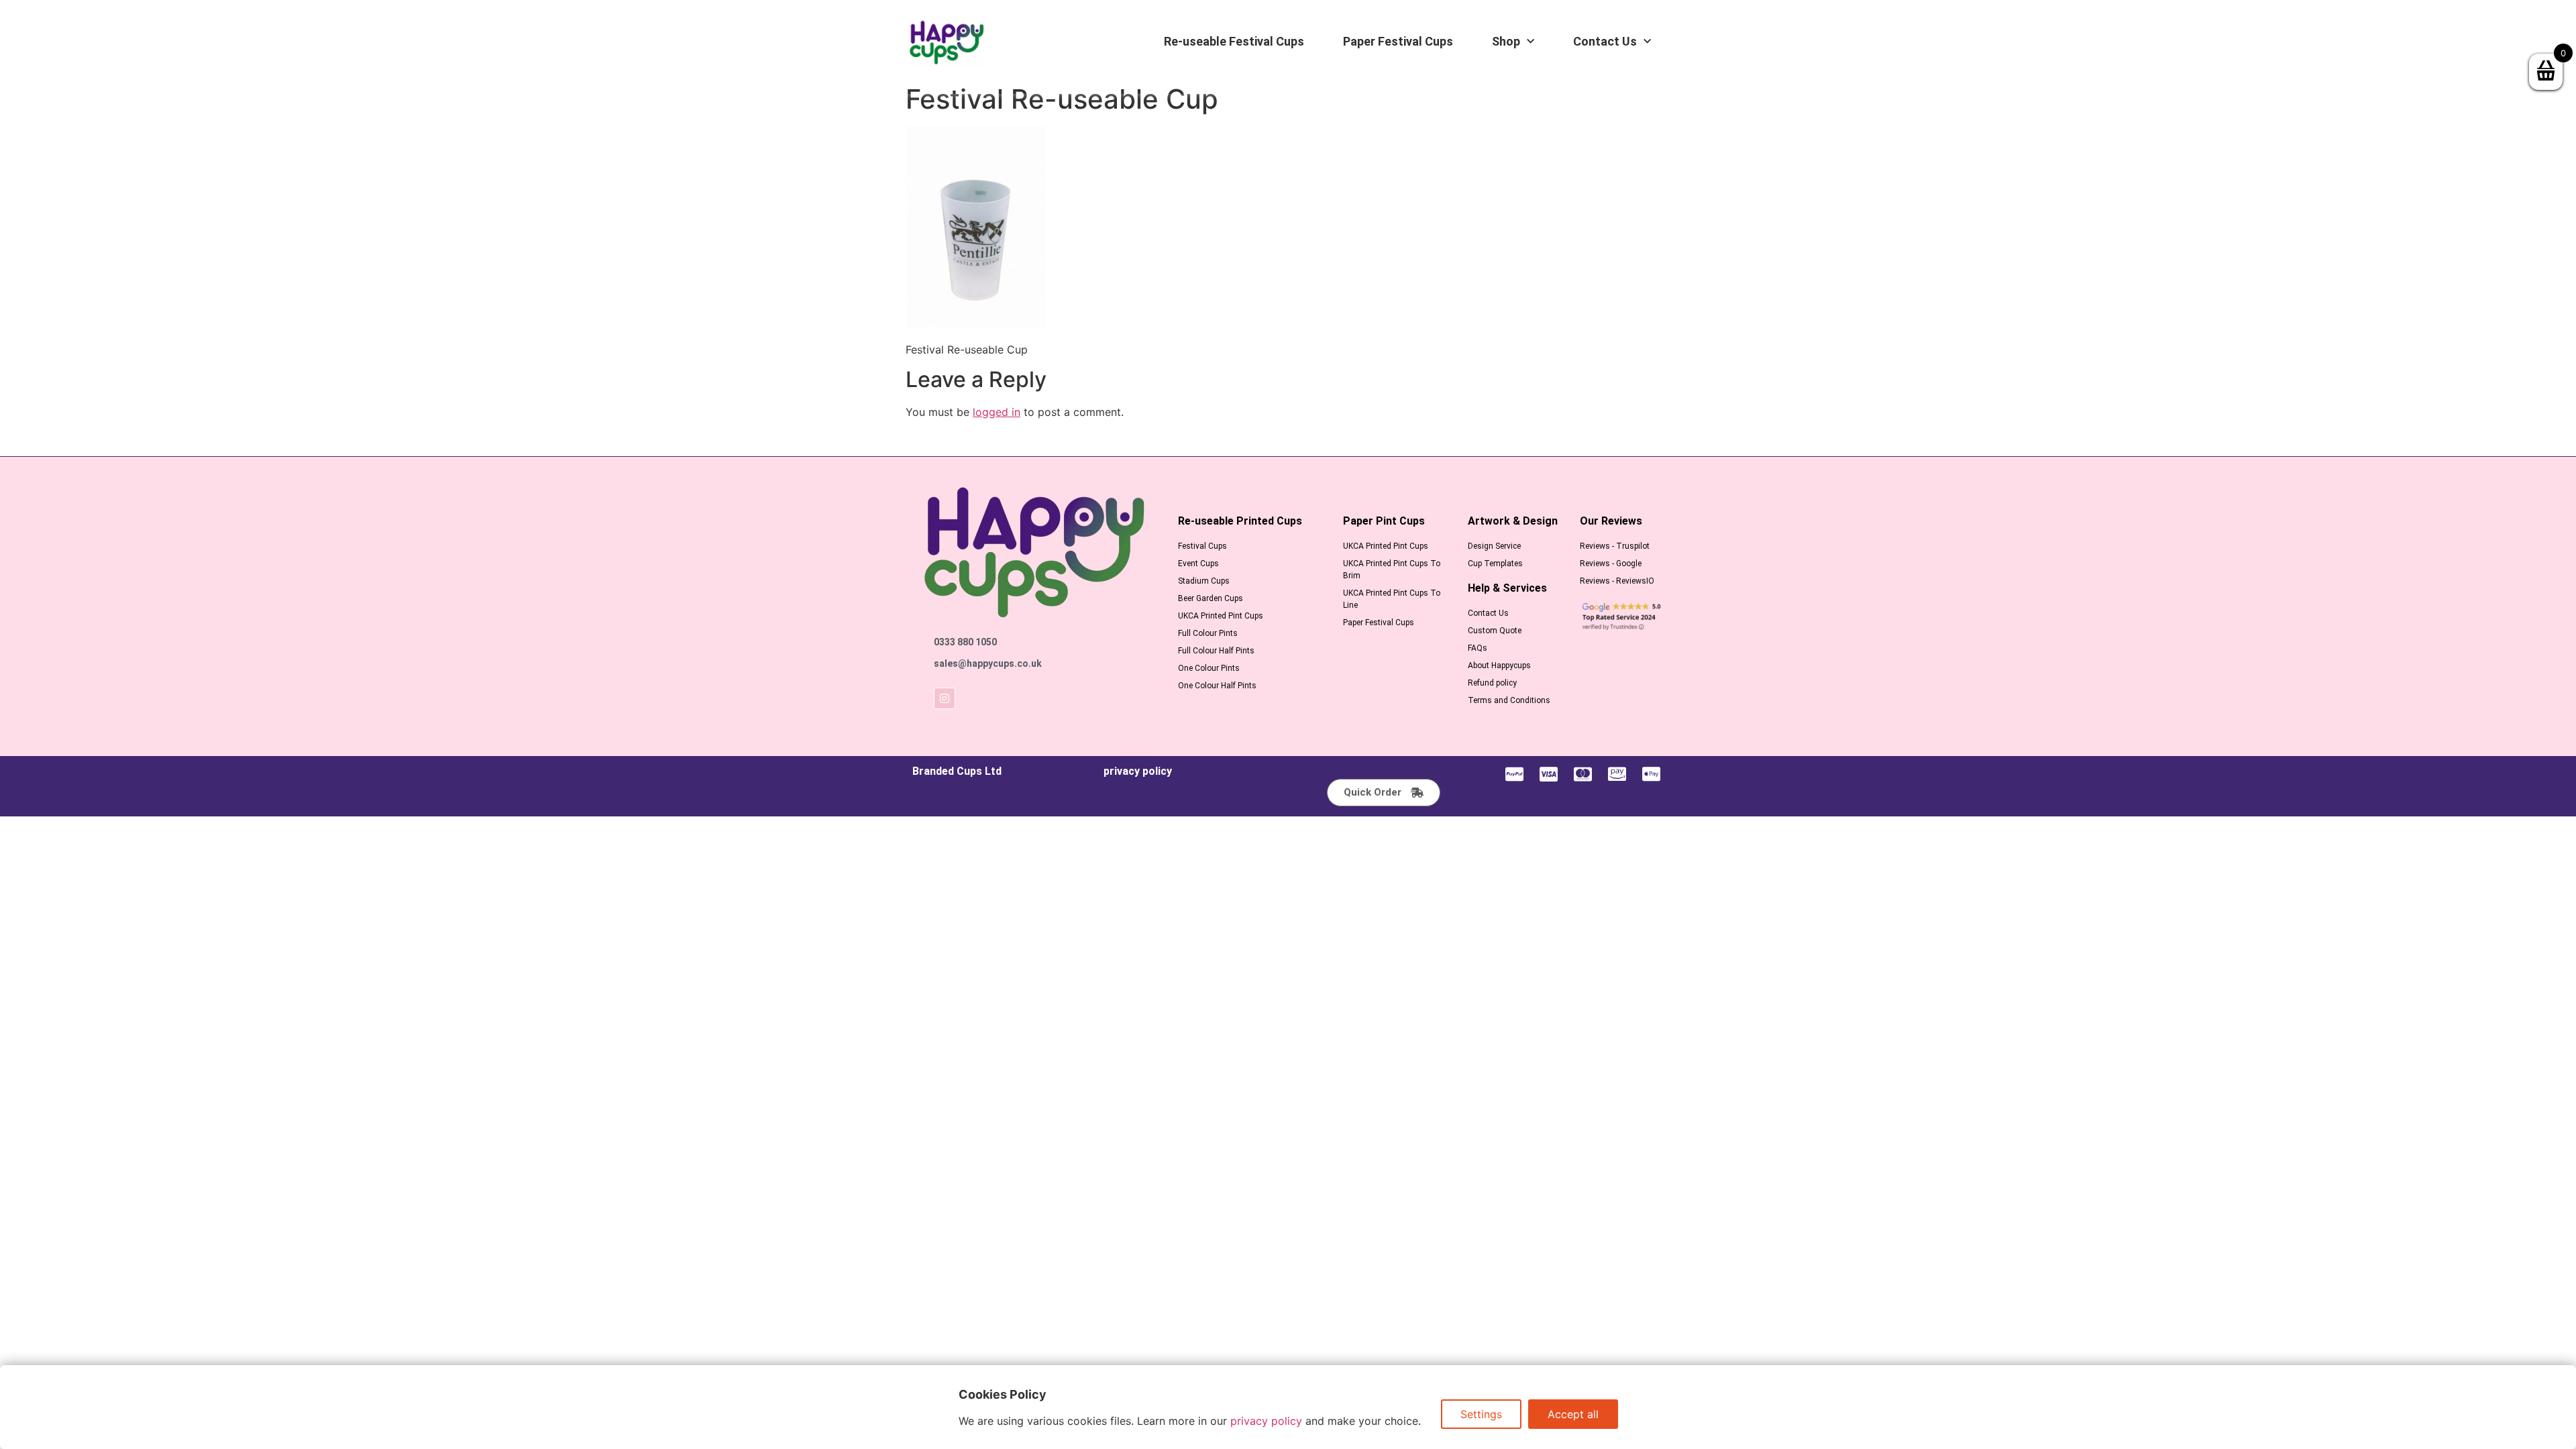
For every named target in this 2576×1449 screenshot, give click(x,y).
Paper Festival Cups (1398, 42)
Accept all (1573, 1414)
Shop (1506, 42)
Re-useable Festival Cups (1234, 42)
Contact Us (1605, 42)
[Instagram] (945, 698)
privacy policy (1138, 771)
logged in (997, 412)
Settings (1481, 1414)
